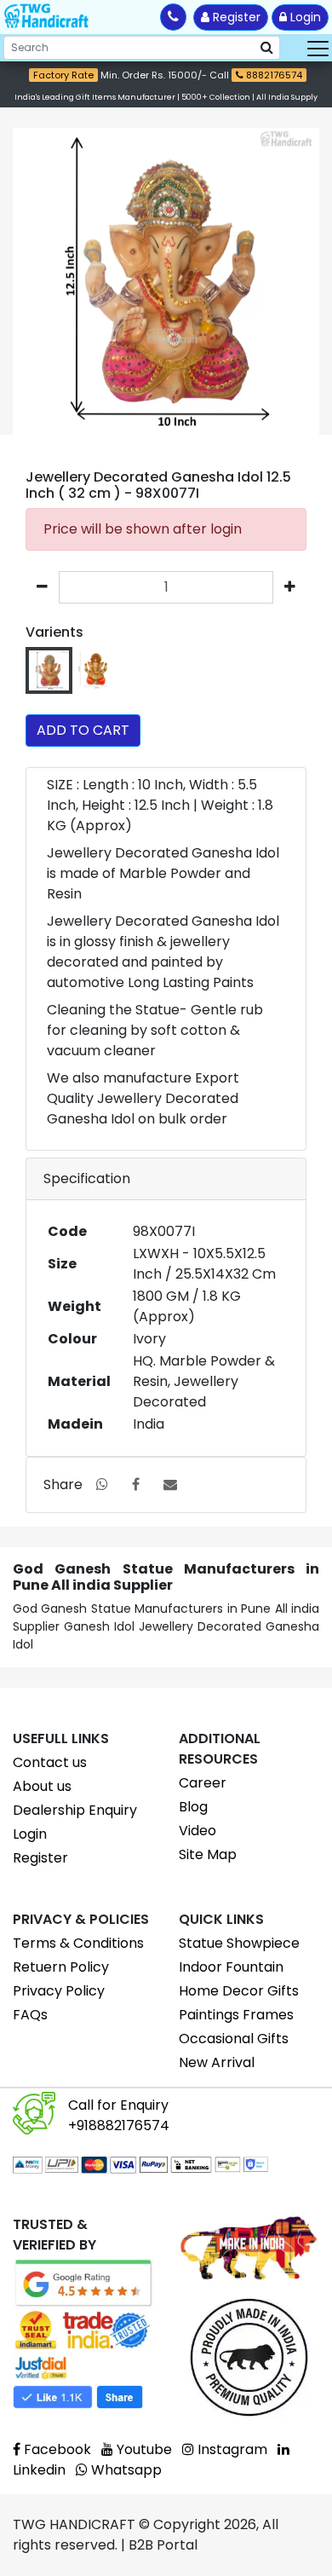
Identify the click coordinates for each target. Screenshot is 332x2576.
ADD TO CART (83, 730)
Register (235, 17)
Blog (193, 1807)
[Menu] (318, 48)
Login (304, 17)
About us (42, 1786)
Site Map (208, 1854)
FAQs (30, 2015)
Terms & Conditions (78, 1943)
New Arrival (217, 2062)
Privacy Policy (59, 1991)
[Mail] (170, 1484)
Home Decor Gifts (239, 1991)
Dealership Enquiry (75, 1810)
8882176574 (273, 75)
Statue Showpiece (239, 1943)
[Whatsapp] (102, 1484)
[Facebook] (136, 1484)
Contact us (50, 1762)
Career (203, 1783)
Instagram (231, 2449)
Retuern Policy (61, 1967)
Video (197, 1831)
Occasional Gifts (234, 2039)
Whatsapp (125, 2470)
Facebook (56, 2449)
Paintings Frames (236, 2015)
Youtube (143, 2449)
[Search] (267, 48)
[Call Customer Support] (173, 17)
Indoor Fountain (231, 1967)
